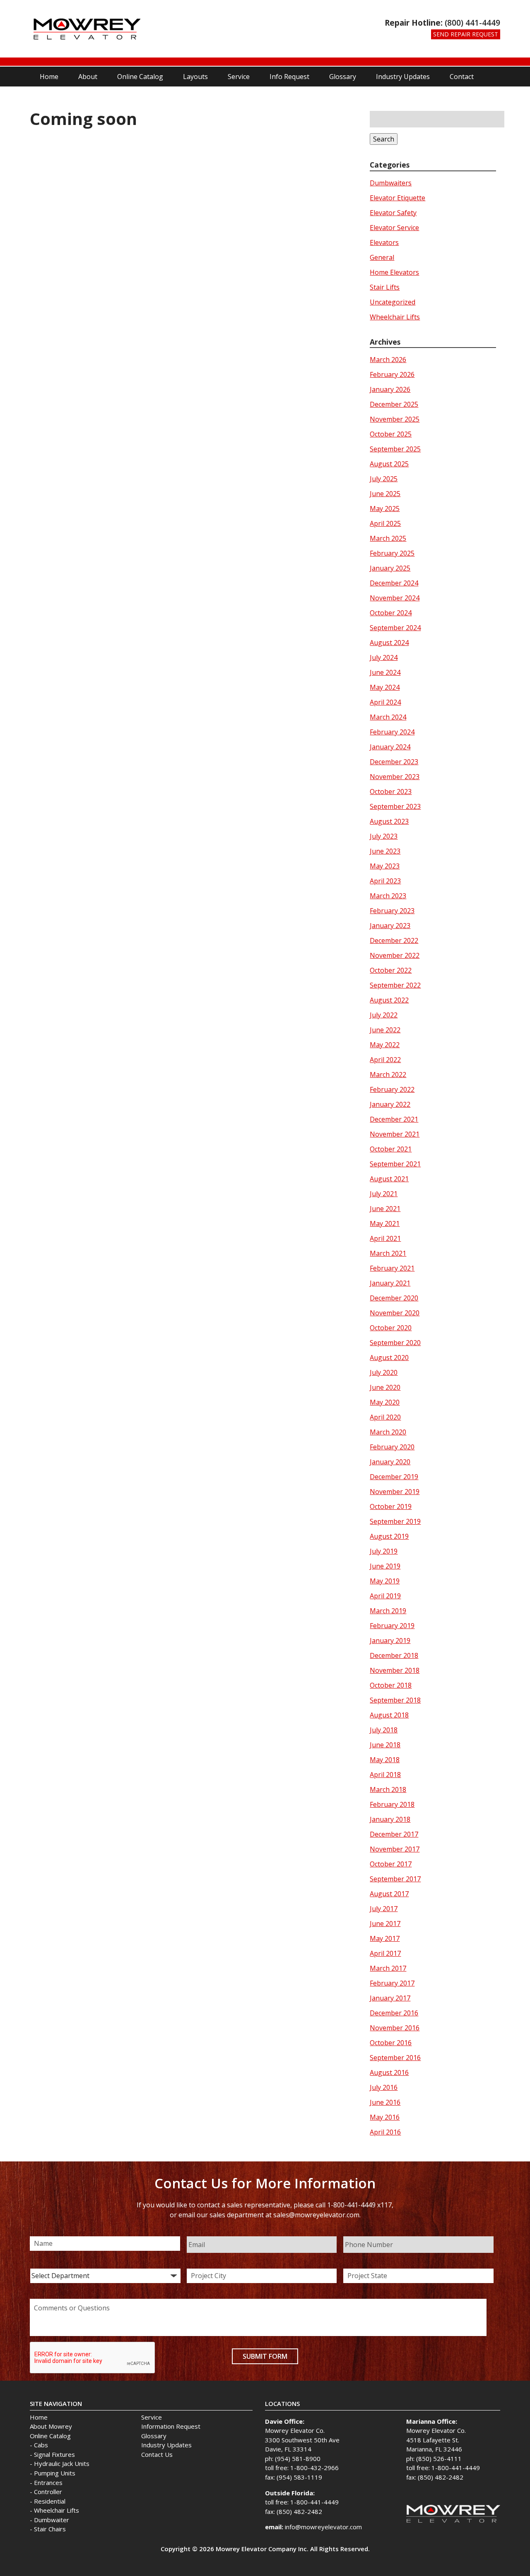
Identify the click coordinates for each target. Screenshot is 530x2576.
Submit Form (265, 2356)
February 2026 (392, 374)
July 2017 (384, 1909)
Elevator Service (394, 228)
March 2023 (388, 896)
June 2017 (385, 1924)
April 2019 (385, 1596)
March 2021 (388, 1253)
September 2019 (395, 1521)
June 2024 (385, 672)
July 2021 (384, 1194)
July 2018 (384, 1730)
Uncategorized (393, 302)
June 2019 (385, 1566)
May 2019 (385, 1581)
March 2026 (388, 360)
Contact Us (157, 2454)
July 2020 (384, 1372)
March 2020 (388, 1432)
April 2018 (385, 1775)
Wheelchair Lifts (395, 317)
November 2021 (395, 1134)
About (88, 77)
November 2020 (395, 1313)
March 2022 (388, 1075)
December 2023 (394, 762)
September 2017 (395, 1879)
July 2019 (384, 1551)
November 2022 (395, 955)
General (382, 257)
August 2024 (389, 643)
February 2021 (392, 1268)
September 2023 (395, 806)
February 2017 (392, 1983)
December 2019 (394, 1477)
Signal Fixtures (54, 2454)
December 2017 (394, 1834)
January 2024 (390, 747)
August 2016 (389, 2072)
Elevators (384, 242)
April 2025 (385, 523)
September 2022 (395, 985)
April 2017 (385, 1953)
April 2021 (385, 1238)
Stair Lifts (385, 287)
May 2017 (385, 1938)
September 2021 (395, 1164)
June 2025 (385, 494)
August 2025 (389, 464)
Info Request (289, 77)
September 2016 (395, 2058)
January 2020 (390, 1462)
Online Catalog (140, 77)
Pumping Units (55, 2473)
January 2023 (390, 926)
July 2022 (384, 1015)
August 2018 (389, 1715)
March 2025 (388, 538)
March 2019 (388, 1611)
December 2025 (394, 404)
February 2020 (392, 1447)
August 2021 (389, 1179)
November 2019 (395, 1492)
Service (239, 77)
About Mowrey (51, 2426)
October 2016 (391, 2043)
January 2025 (390, 568)
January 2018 (390, 1819)
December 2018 (394, 1655)
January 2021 (390, 1283)
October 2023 (391, 792)
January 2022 (390, 1104)
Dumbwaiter (52, 2520)
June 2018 (385, 1745)
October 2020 (391, 1328)
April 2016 (385, 2132)
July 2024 (384, 657)
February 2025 (392, 553)
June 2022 (385, 1030)
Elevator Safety (393, 213)
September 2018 (395, 1700)
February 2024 (392, 732)
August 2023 (389, 821)
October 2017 (391, 1864)
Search (384, 139)
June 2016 (385, 2102)
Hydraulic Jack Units (62, 2463)
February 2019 (392, 1626)
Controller (48, 2492)
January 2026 (390, 389)
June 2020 (385, 1387)
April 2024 (385, 702)
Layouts (195, 77)
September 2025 (395, 449)
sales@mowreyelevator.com (316, 2215)
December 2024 (394, 583)
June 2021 (385, 1209)
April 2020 (385, 1417)
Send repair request (466, 34)
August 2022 (389, 1000)
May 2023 (385, 866)
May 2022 (385, 1045)
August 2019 (389, 1536)
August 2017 (389, 1894)
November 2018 (395, 1670)
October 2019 (391, 1506)
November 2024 (395, 598)
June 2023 (385, 851)
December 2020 (394, 1298)
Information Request (171, 2426)
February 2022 (392, 1089)
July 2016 (384, 2087)
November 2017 (395, 1849)
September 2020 (395, 1343)
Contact (462, 77)
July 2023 (384, 836)
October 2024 (391, 613)
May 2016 (385, 2117)
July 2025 (384, 479)
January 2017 (390, 1998)
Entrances (48, 2482)
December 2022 (394, 940)
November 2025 (395, 419)
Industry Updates (403, 77)
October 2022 (391, 970)
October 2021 (391, 1149)
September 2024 (395, 628)
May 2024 (385, 687)
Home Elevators (394, 272)
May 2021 (385, 1223)
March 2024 (388, 717)
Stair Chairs (50, 2529)
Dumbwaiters (391, 183)
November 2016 (395, 2028)
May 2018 (385, 1760)
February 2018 (392, 1804)
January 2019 (390, 1641)
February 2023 (392, 911)
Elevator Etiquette (397, 198)
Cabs (41, 2445)
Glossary (343, 77)
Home (49, 77)
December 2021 (394, 1119)
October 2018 (391, 1685)
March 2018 (388, 1789)
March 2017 (388, 1968)
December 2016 (394, 2013)
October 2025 (391, 434)
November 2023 (395, 777)
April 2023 (385, 881)
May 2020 (385, 1402)
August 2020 (389, 1358)
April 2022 (385, 1060)
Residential (50, 2501)
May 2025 (385, 508)
